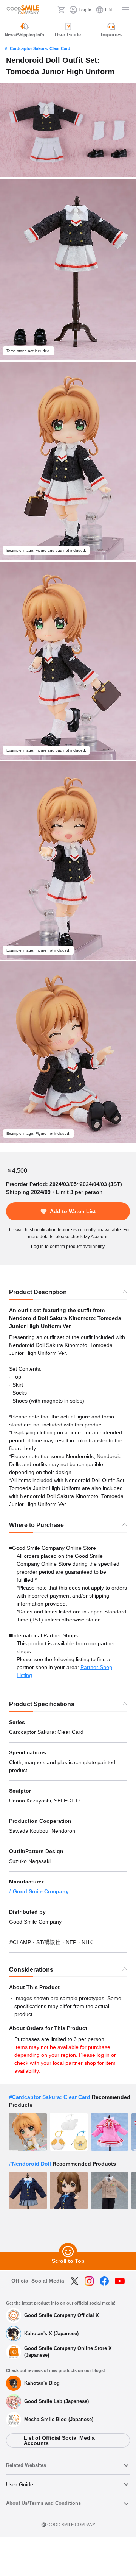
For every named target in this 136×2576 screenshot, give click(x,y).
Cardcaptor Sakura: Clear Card (40, 48)
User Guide (20, 2484)
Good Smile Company (41, 1891)
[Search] (49, 10)
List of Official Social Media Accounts (59, 2440)
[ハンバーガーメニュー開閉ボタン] (125, 10)
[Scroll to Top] (68, 2252)
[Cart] (61, 10)
